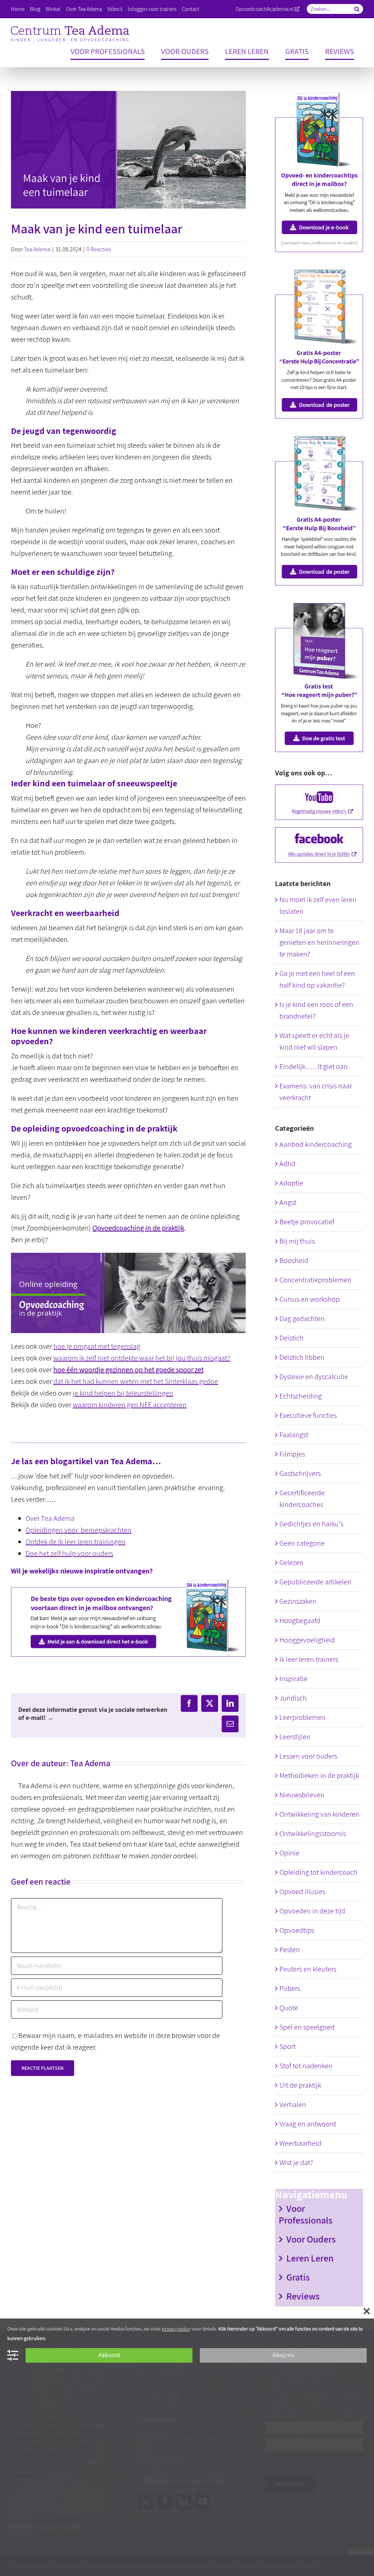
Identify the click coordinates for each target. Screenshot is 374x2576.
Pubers (290, 1988)
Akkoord (109, 2355)
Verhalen (293, 2104)
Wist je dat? (296, 2163)
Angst (288, 1202)
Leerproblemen (302, 1717)
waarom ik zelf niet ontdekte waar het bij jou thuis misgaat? (142, 1358)
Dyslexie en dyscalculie (314, 1377)
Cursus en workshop (310, 1299)
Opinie (289, 1853)
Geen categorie (302, 1543)
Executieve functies (308, 1415)
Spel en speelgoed (307, 2027)
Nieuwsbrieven (302, 1795)
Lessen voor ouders (308, 1756)
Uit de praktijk (300, 2085)
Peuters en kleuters (308, 1969)
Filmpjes (292, 1454)
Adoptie (291, 1183)
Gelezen (291, 1562)
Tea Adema (37, 249)
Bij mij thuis (297, 1241)
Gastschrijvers (300, 1473)
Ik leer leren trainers (309, 1659)
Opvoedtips (297, 1930)
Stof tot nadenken (306, 2066)
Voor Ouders (311, 2239)
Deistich (291, 1338)
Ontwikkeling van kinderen (319, 1814)
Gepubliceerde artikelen (315, 1582)
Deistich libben (302, 1357)
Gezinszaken (298, 1601)
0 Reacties (99, 249)
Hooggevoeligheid (307, 1640)
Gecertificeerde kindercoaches (302, 1499)
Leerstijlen (295, 1737)
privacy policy (176, 2329)
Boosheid (294, 1260)
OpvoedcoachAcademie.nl (265, 9)
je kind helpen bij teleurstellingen (123, 1393)
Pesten (290, 1950)
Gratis (298, 2277)
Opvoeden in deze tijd (312, 1911)
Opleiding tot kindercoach (318, 1872)
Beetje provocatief (307, 1222)
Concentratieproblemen (315, 1280)
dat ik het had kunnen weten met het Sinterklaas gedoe (136, 1381)
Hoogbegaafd (300, 1621)
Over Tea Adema (50, 1518)
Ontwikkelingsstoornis (313, 1833)
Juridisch (293, 1698)
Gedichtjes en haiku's (311, 1524)
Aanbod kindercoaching (316, 1144)
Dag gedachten (302, 1318)
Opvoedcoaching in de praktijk (138, 1228)
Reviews (303, 2296)
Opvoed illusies (302, 1892)
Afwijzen (283, 2355)
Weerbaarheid (300, 2143)
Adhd (287, 1164)
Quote (289, 2008)
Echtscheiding (301, 1396)
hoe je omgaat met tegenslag (97, 1346)
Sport (287, 2046)
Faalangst (294, 1435)
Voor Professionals (306, 2214)
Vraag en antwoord (308, 2124)
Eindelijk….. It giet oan (314, 1066)
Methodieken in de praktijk (319, 1775)
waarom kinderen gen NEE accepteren (130, 1405)
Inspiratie (293, 1679)
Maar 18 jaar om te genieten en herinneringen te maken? (319, 942)
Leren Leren (310, 2258)
